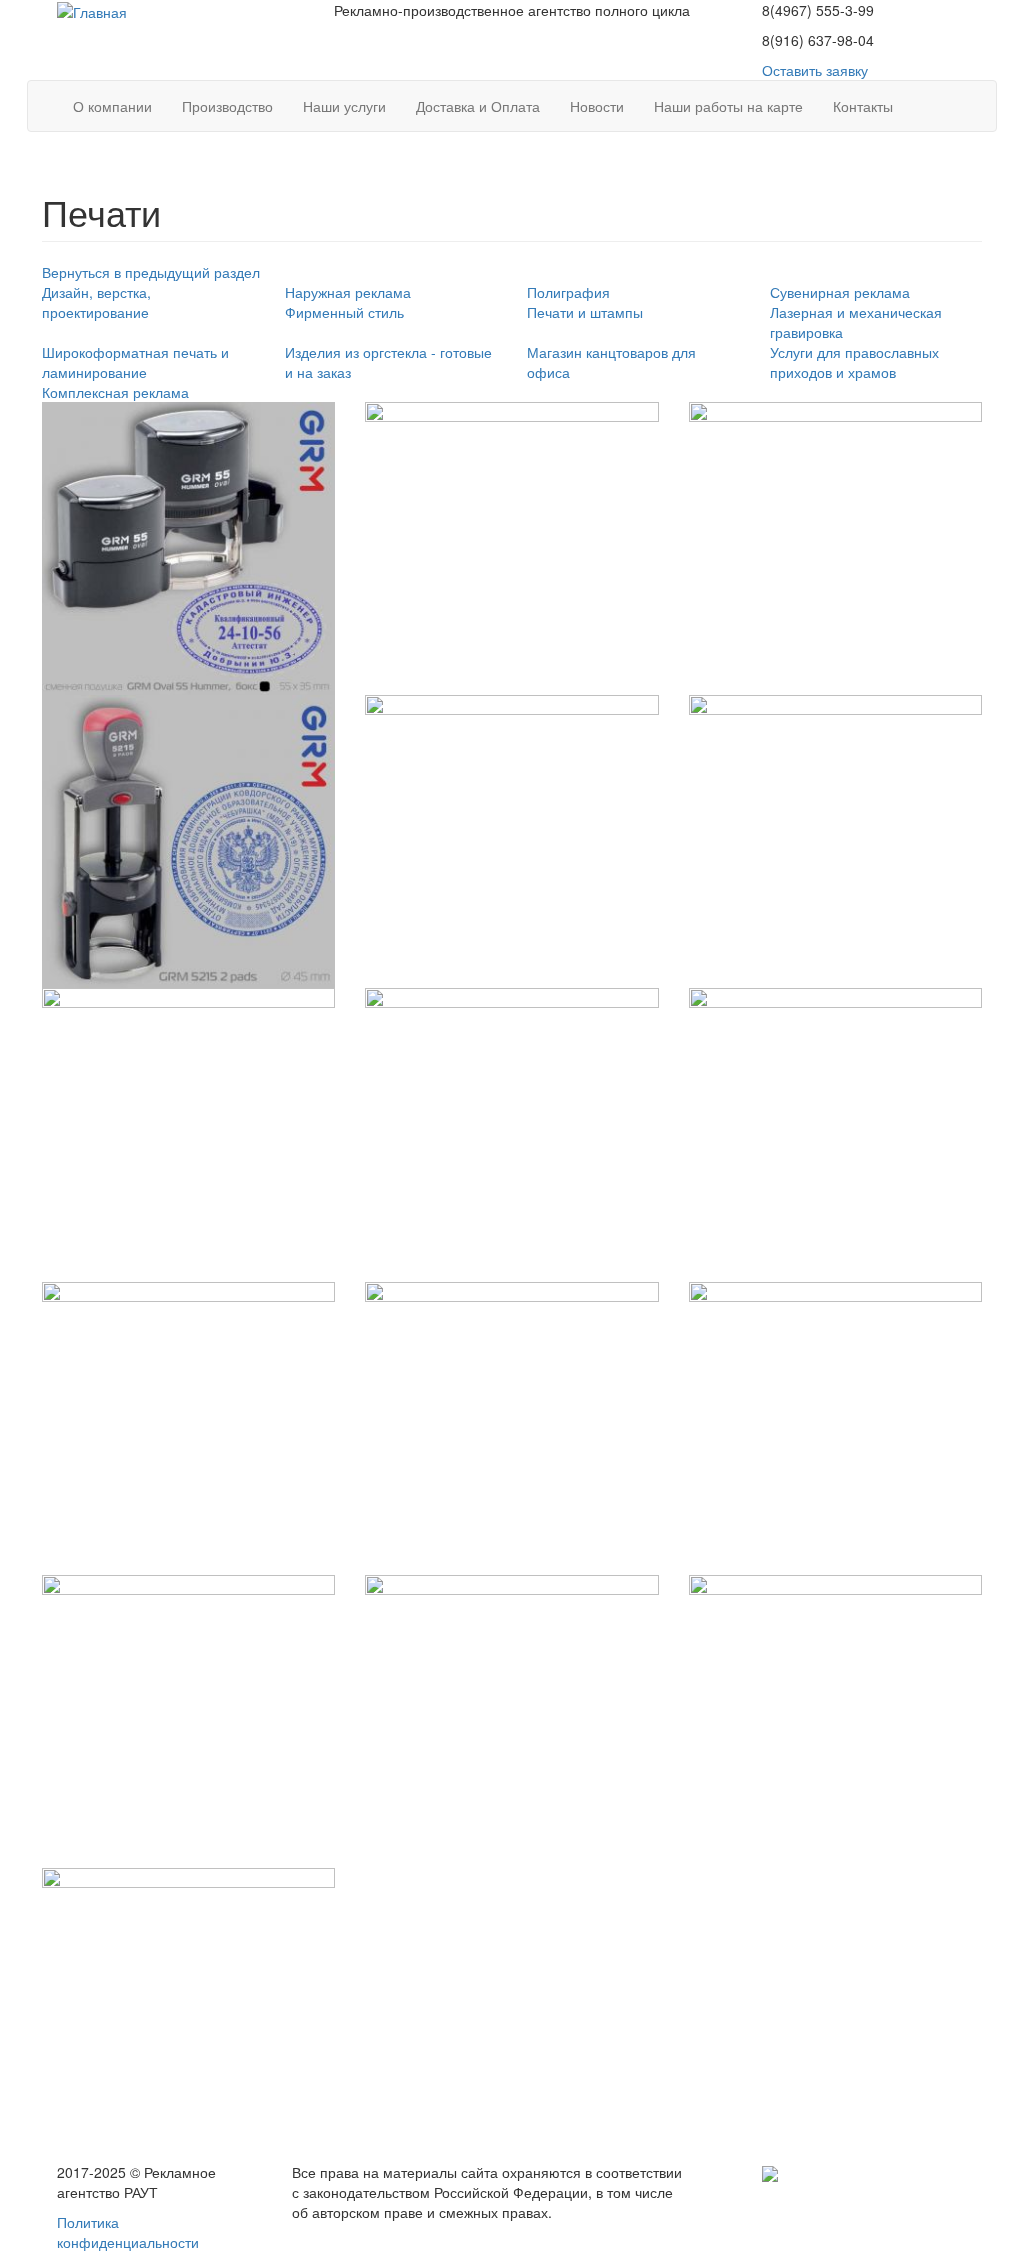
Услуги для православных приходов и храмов (854, 362)
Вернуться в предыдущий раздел (151, 272)
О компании (112, 106)
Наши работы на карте (728, 106)
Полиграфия (568, 292)
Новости (597, 106)
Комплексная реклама (115, 392)
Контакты (863, 106)
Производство (227, 106)
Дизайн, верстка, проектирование (96, 302)
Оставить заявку (815, 70)
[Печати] (188, 548)
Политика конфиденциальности (128, 2232)
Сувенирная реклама (840, 292)
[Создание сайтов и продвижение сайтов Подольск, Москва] (770, 2172)
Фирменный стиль (344, 312)
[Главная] (92, 10)
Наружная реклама (348, 292)
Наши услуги (344, 106)
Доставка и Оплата (478, 106)
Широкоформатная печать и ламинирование (135, 362)
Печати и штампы (585, 312)
